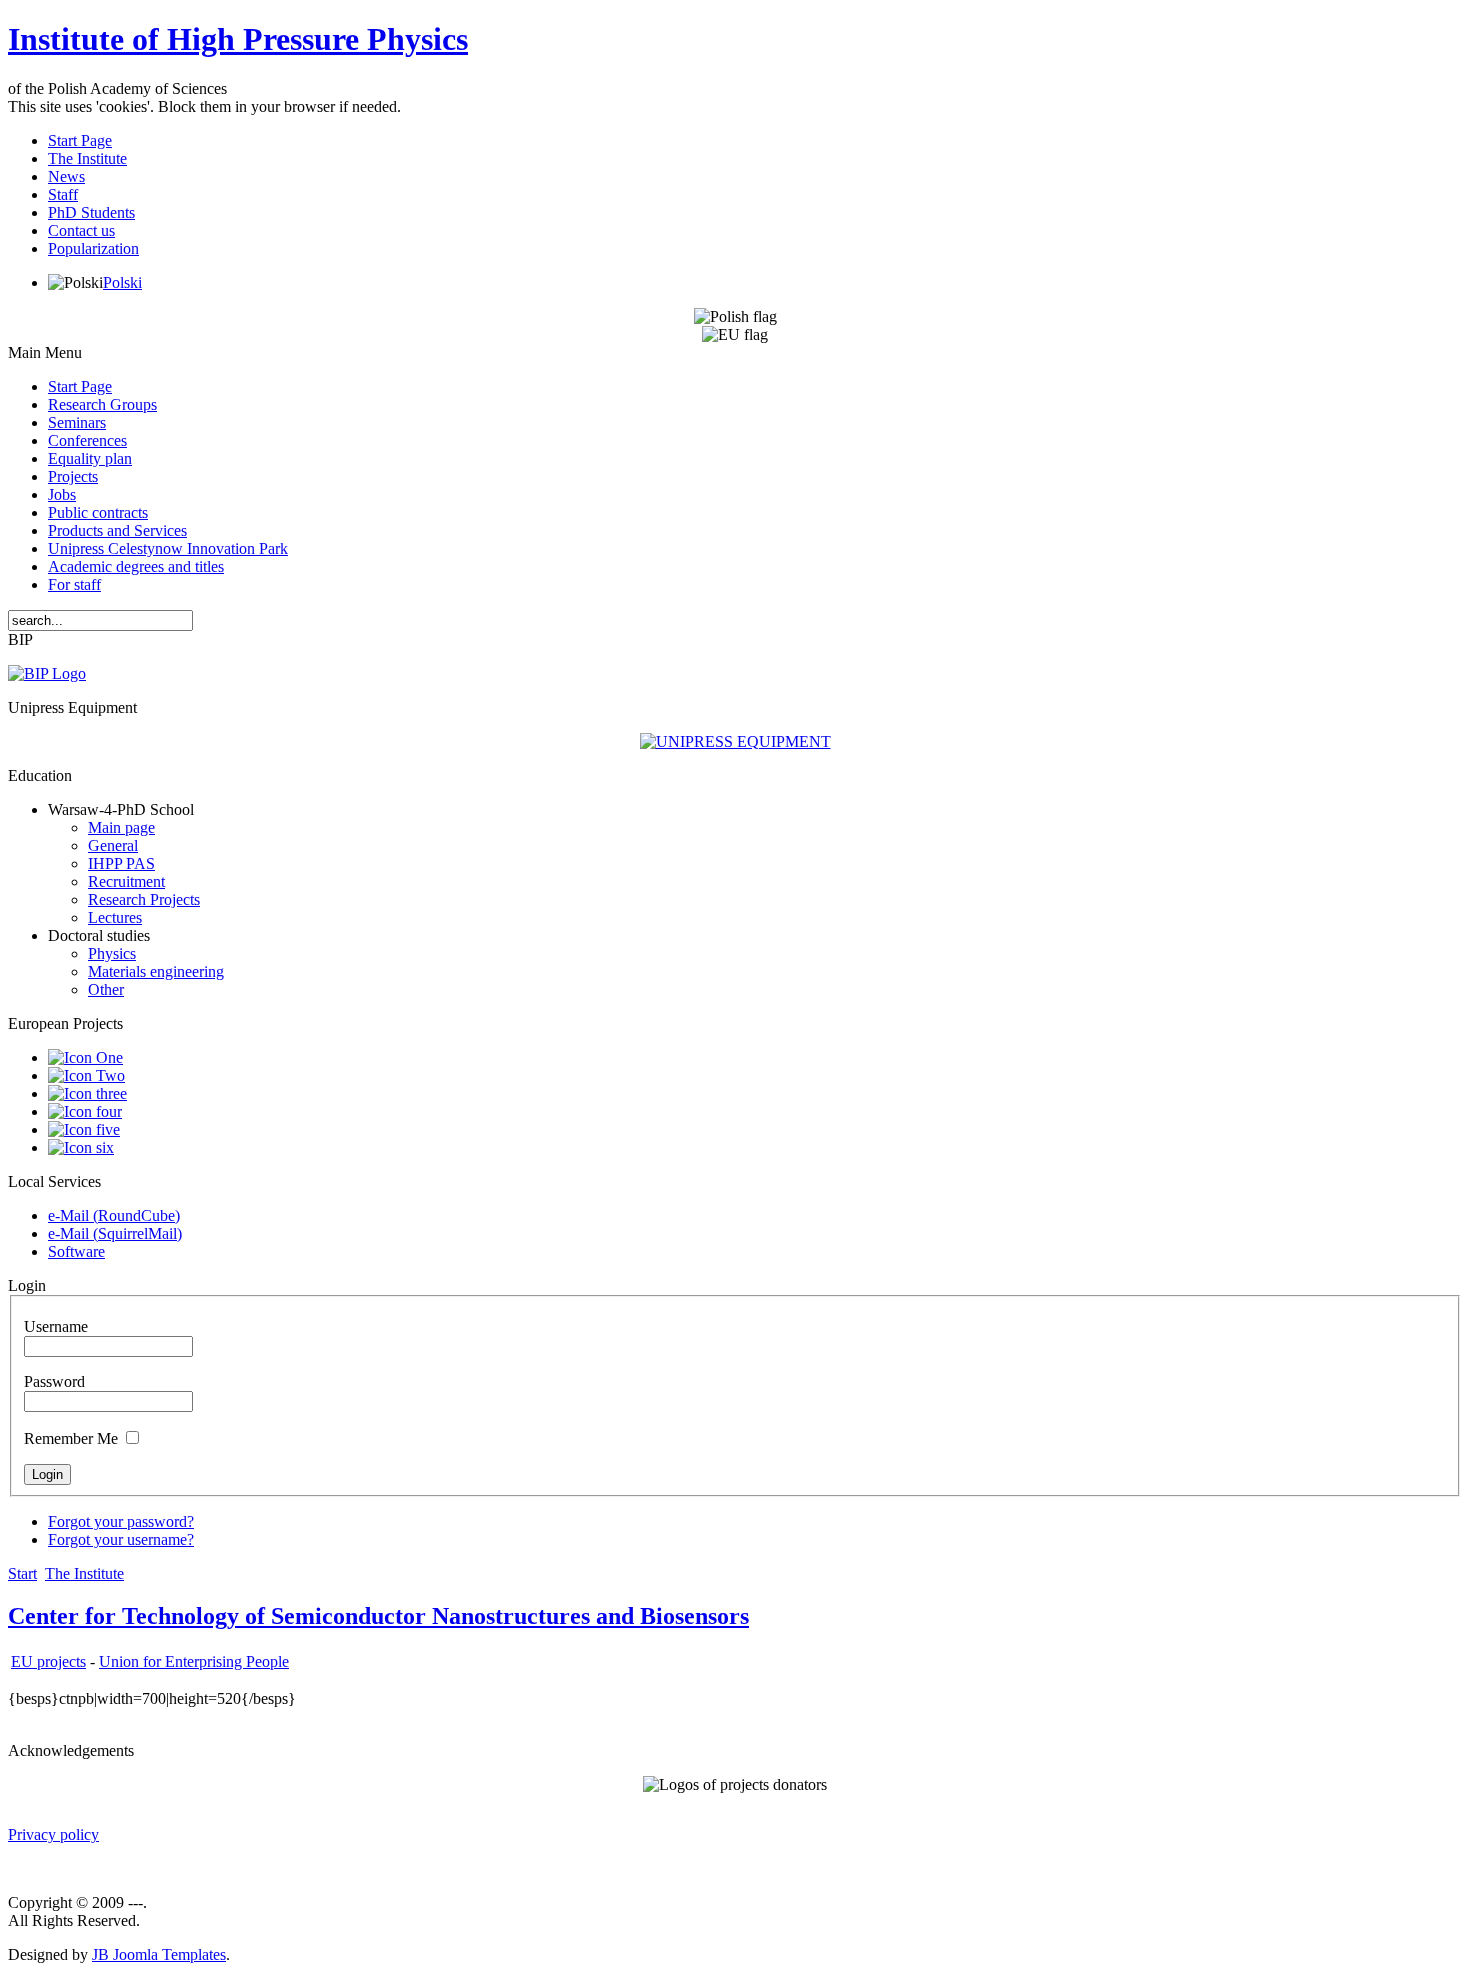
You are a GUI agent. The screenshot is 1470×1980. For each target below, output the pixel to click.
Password (54, 1381)
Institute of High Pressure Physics (238, 39)
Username (56, 1326)
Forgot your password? (121, 1521)
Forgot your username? (121, 1539)
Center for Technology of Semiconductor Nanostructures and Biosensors (378, 1616)
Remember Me (71, 1438)
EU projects (48, 1661)
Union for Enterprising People (194, 1661)
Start (22, 1573)
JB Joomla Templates (159, 1954)
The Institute (84, 1573)
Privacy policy (53, 1834)
